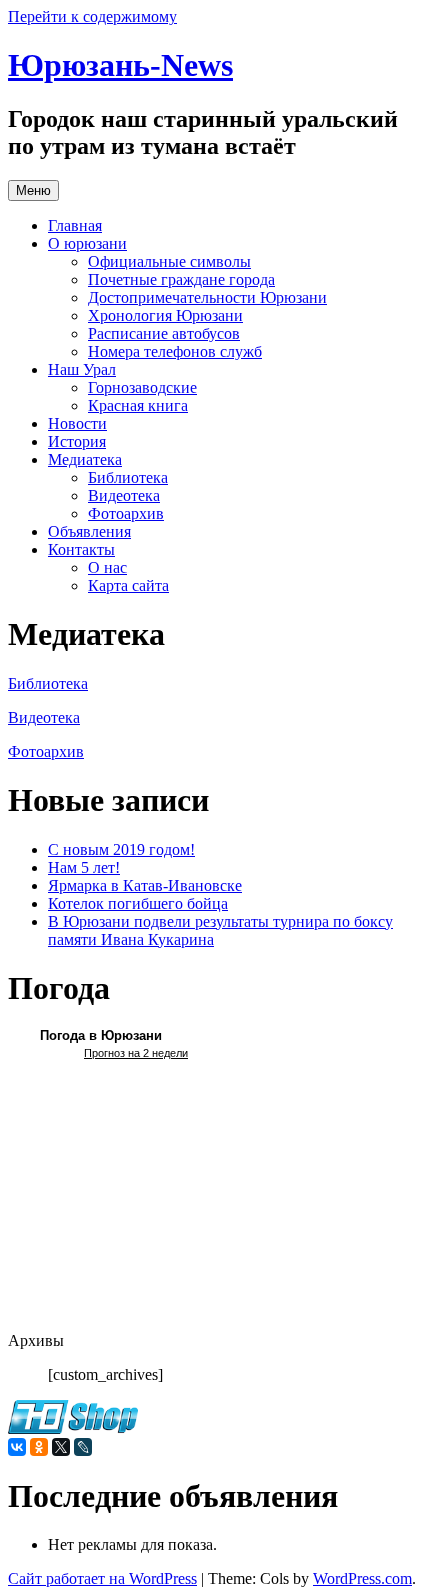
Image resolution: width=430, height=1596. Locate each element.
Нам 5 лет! (84, 867)
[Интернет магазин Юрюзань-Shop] (73, 1428)
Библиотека (128, 477)
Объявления (89, 531)
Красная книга (138, 405)
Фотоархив (126, 513)
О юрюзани (87, 243)
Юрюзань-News (120, 65)
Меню (33, 190)
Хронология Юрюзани (165, 315)
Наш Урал (82, 369)
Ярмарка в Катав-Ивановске (145, 885)
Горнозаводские (142, 387)
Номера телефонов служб (175, 351)
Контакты (81, 549)
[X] (61, 1447)
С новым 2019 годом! (121, 849)
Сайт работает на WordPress (102, 1578)
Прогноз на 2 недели (136, 1053)
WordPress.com (362, 1578)
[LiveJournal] (83, 1447)
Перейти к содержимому (92, 16)
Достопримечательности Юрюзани (207, 297)
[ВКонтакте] (17, 1447)
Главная (75, 225)
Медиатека (85, 459)
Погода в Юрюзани (101, 1035)
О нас (107, 567)
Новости (77, 423)
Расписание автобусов (164, 333)
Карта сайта (128, 585)
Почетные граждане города (181, 279)
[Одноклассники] (39, 1447)
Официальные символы (169, 261)
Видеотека (124, 495)
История (77, 441)
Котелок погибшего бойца (138, 903)
